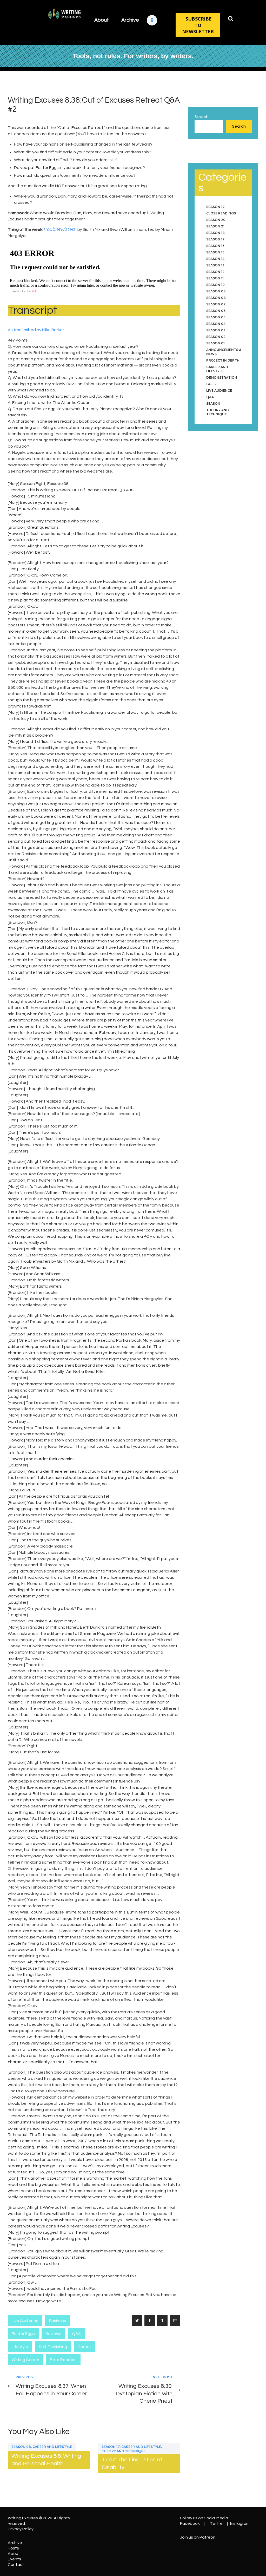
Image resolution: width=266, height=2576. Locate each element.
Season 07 (216, 304)
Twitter (217, 2523)
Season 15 (215, 252)
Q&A (76, 2334)
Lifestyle (20, 2347)
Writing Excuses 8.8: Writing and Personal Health (46, 2460)
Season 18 (215, 233)
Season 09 (216, 291)
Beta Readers (63, 2360)
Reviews (53, 2334)
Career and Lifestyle (52, 2447)
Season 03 (216, 330)
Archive (15, 2543)
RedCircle (31, 291)
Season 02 (216, 337)
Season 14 (215, 259)
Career (84, 2347)
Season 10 (215, 285)
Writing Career (25, 2360)
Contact (16, 2565)
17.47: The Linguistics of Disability (132, 2463)
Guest (212, 384)
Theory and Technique (124, 2451)
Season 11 (215, 278)
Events (14, 2559)
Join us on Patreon (198, 2537)
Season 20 (216, 220)
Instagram (240, 2523)
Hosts (13, 2548)
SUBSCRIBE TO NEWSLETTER (198, 25)
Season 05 (216, 317)
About (14, 2554)
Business (58, 2321)
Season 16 (215, 246)
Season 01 (215, 343)
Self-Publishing (53, 2347)
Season (213, 404)
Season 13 (215, 265)
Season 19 (215, 207)
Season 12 (215, 272)
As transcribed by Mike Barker (36, 330)
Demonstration (222, 378)
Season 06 (216, 311)
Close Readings (221, 213)
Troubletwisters (59, 229)
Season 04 (216, 324)
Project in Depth (223, 360)
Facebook (190, 2523)
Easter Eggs (23, 2334)
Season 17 (111, 2447)
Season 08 (21, 2447)
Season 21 (215, 226)
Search (201, 117)
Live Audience (25, 2321)
